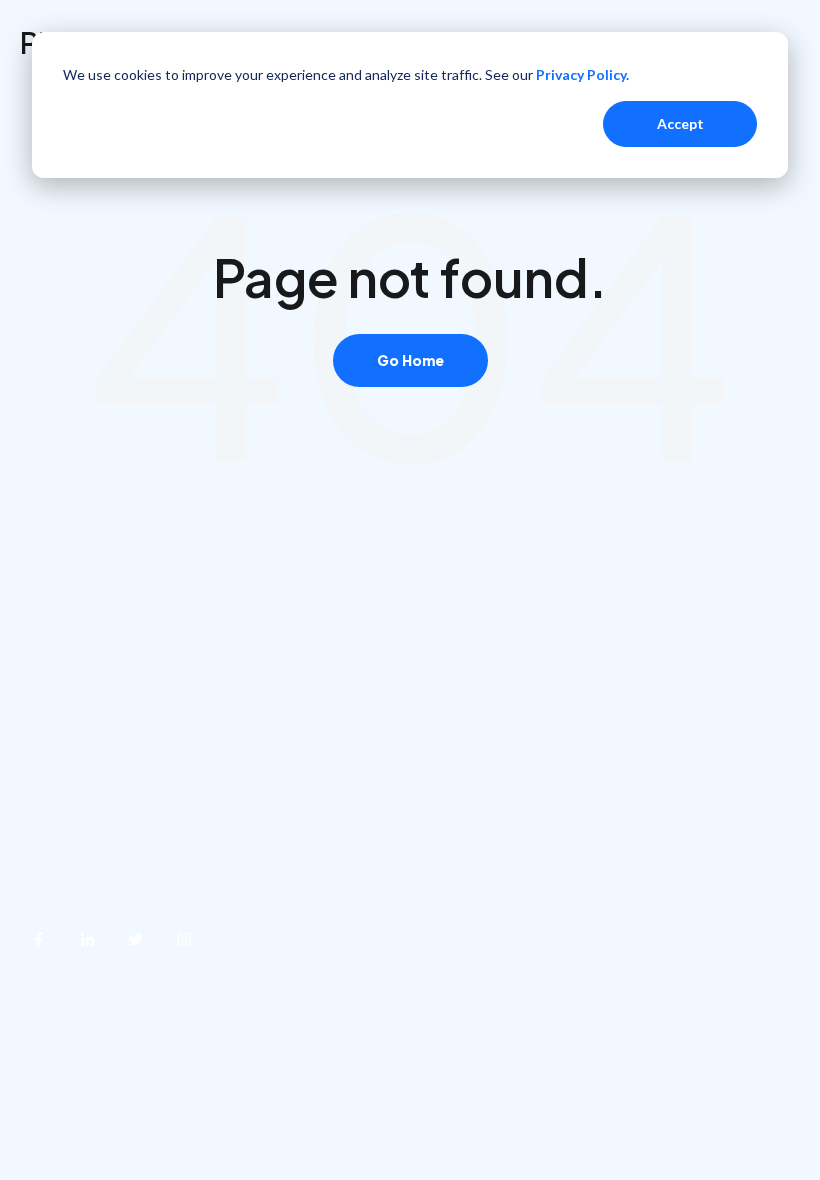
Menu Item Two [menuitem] (77, 772)
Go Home (410, 360)
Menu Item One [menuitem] (77, 717)
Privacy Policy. (582, 74)
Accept (680, 123)
